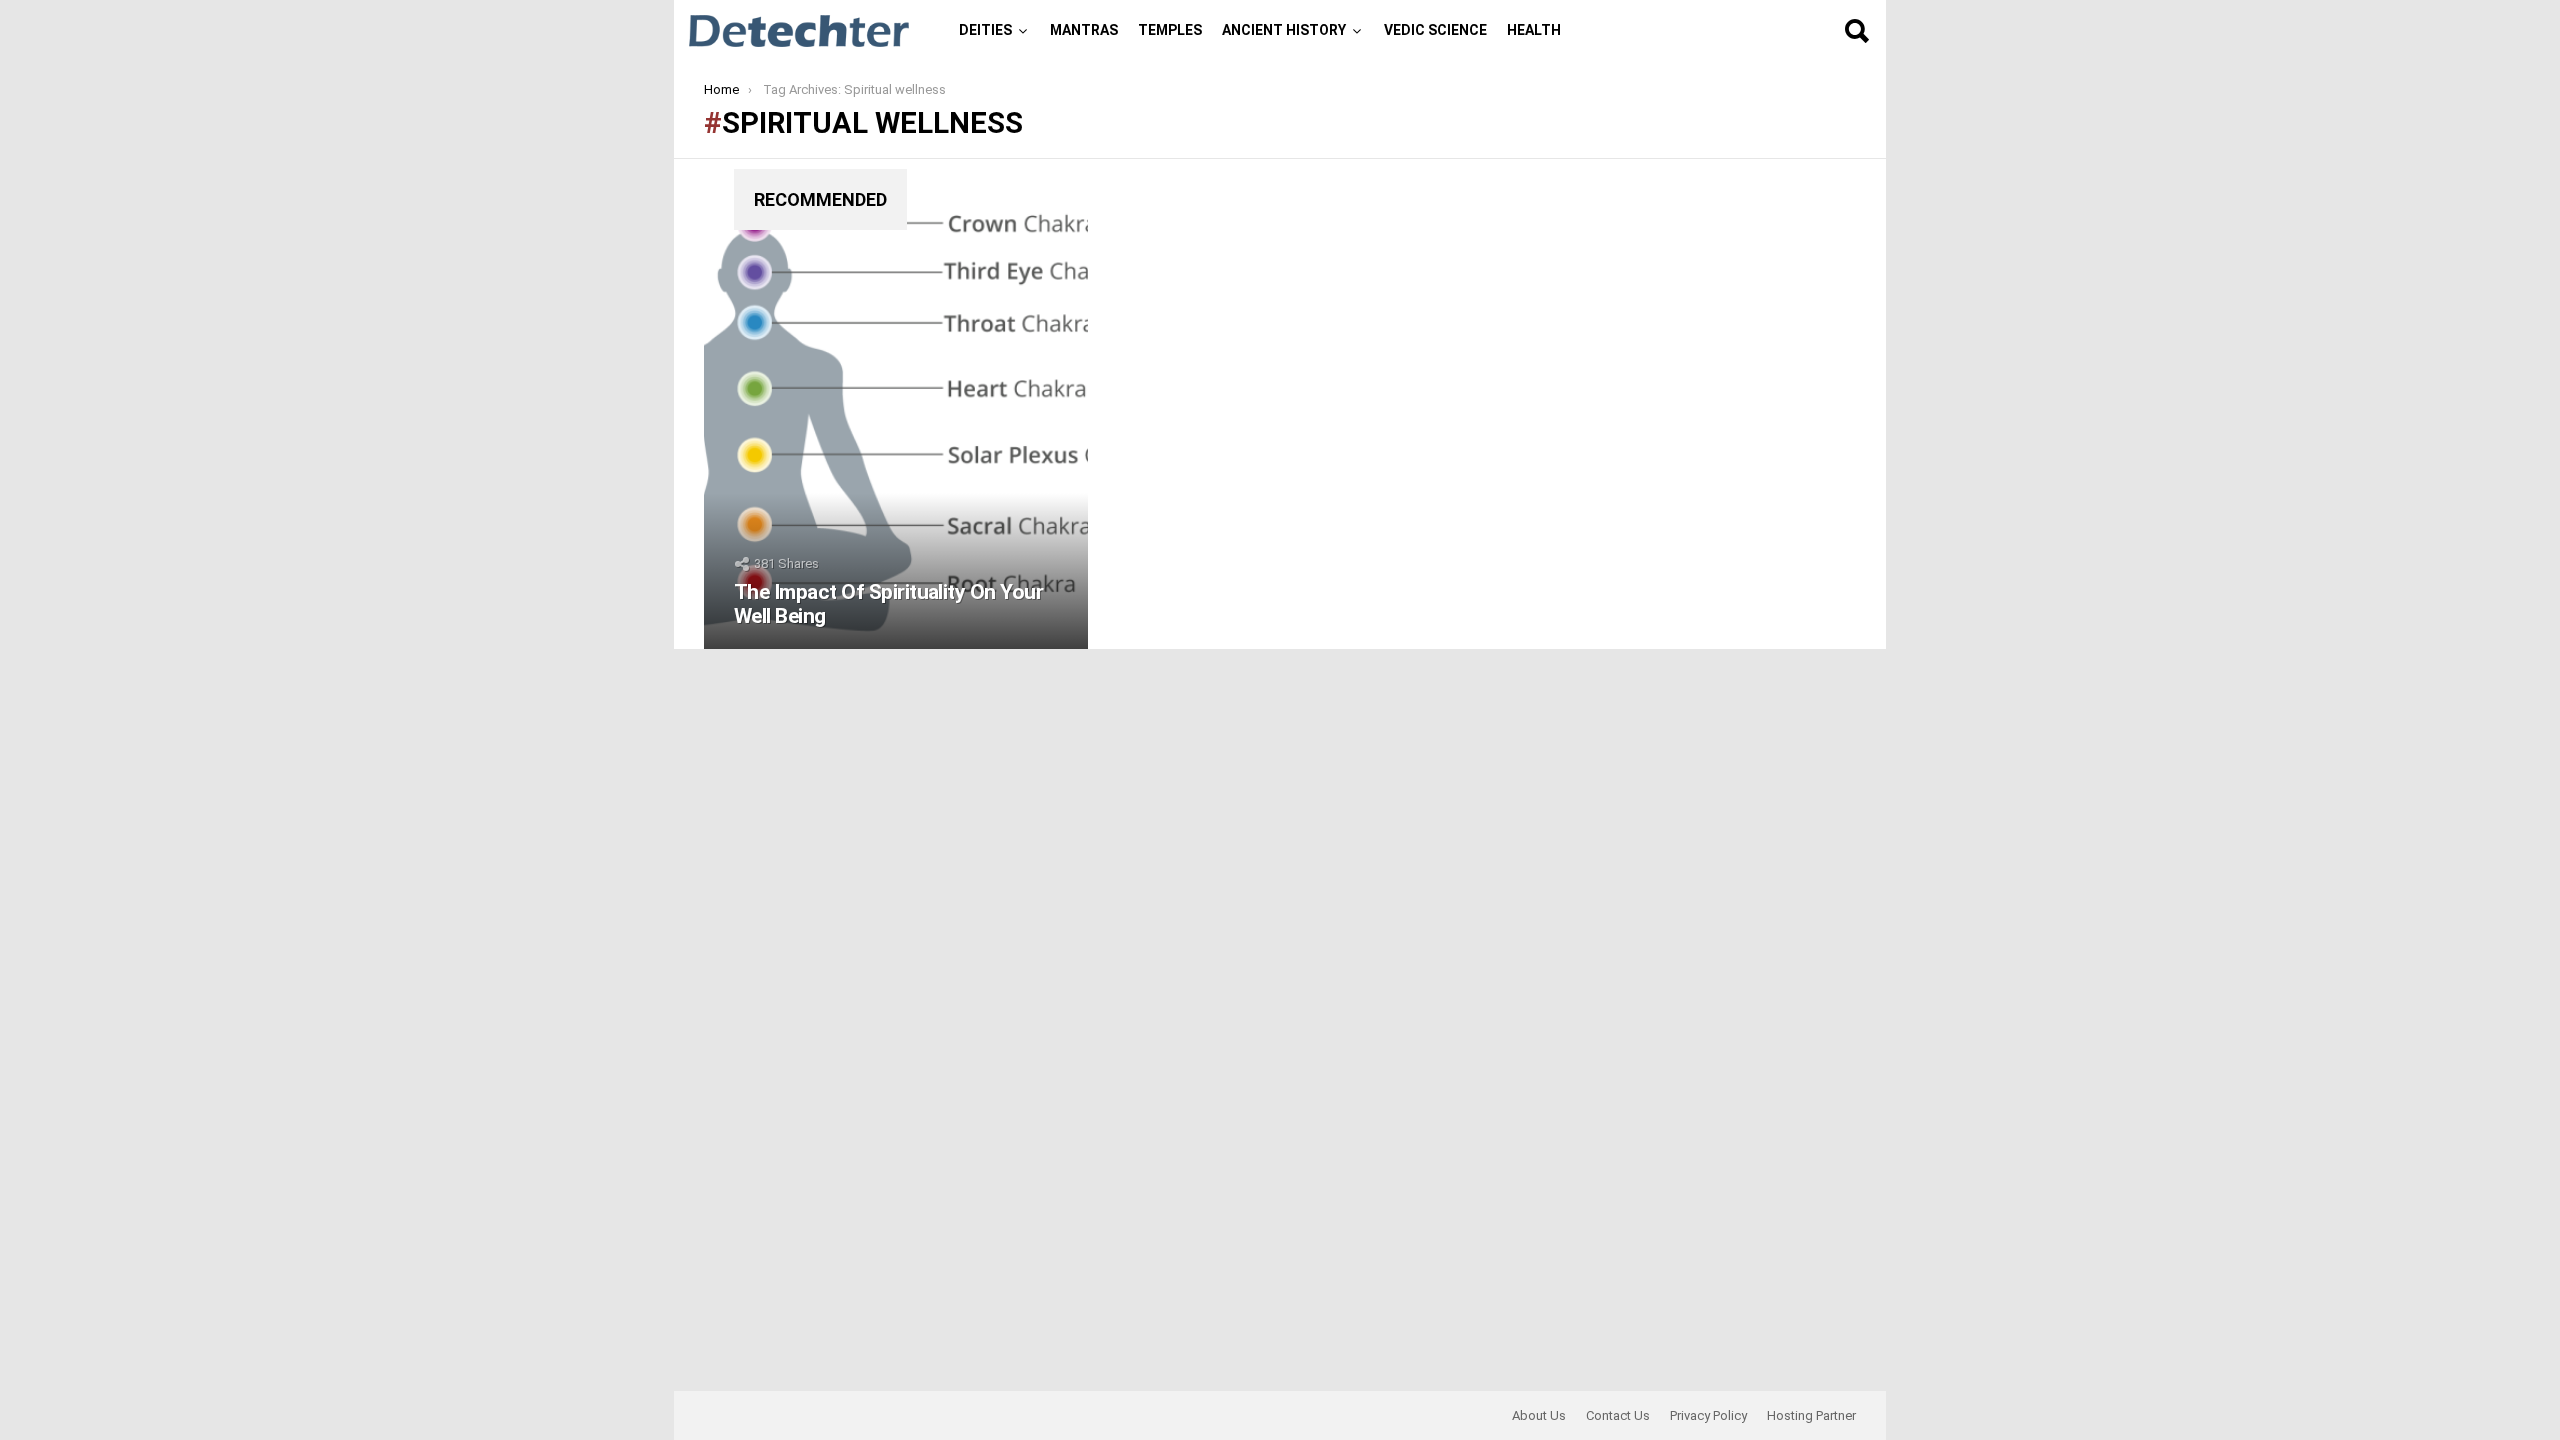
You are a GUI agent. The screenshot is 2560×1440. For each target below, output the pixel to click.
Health (1534, 30)
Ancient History (1284, 30)
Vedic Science (1435, 30)
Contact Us (1618, 1415)
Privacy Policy (1708, 1415)
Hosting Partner (1811, 1415)
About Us (1539, 1415)
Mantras (1084, 30)
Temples (1170, 30)
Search (1856, 31)
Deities (985, 30)
